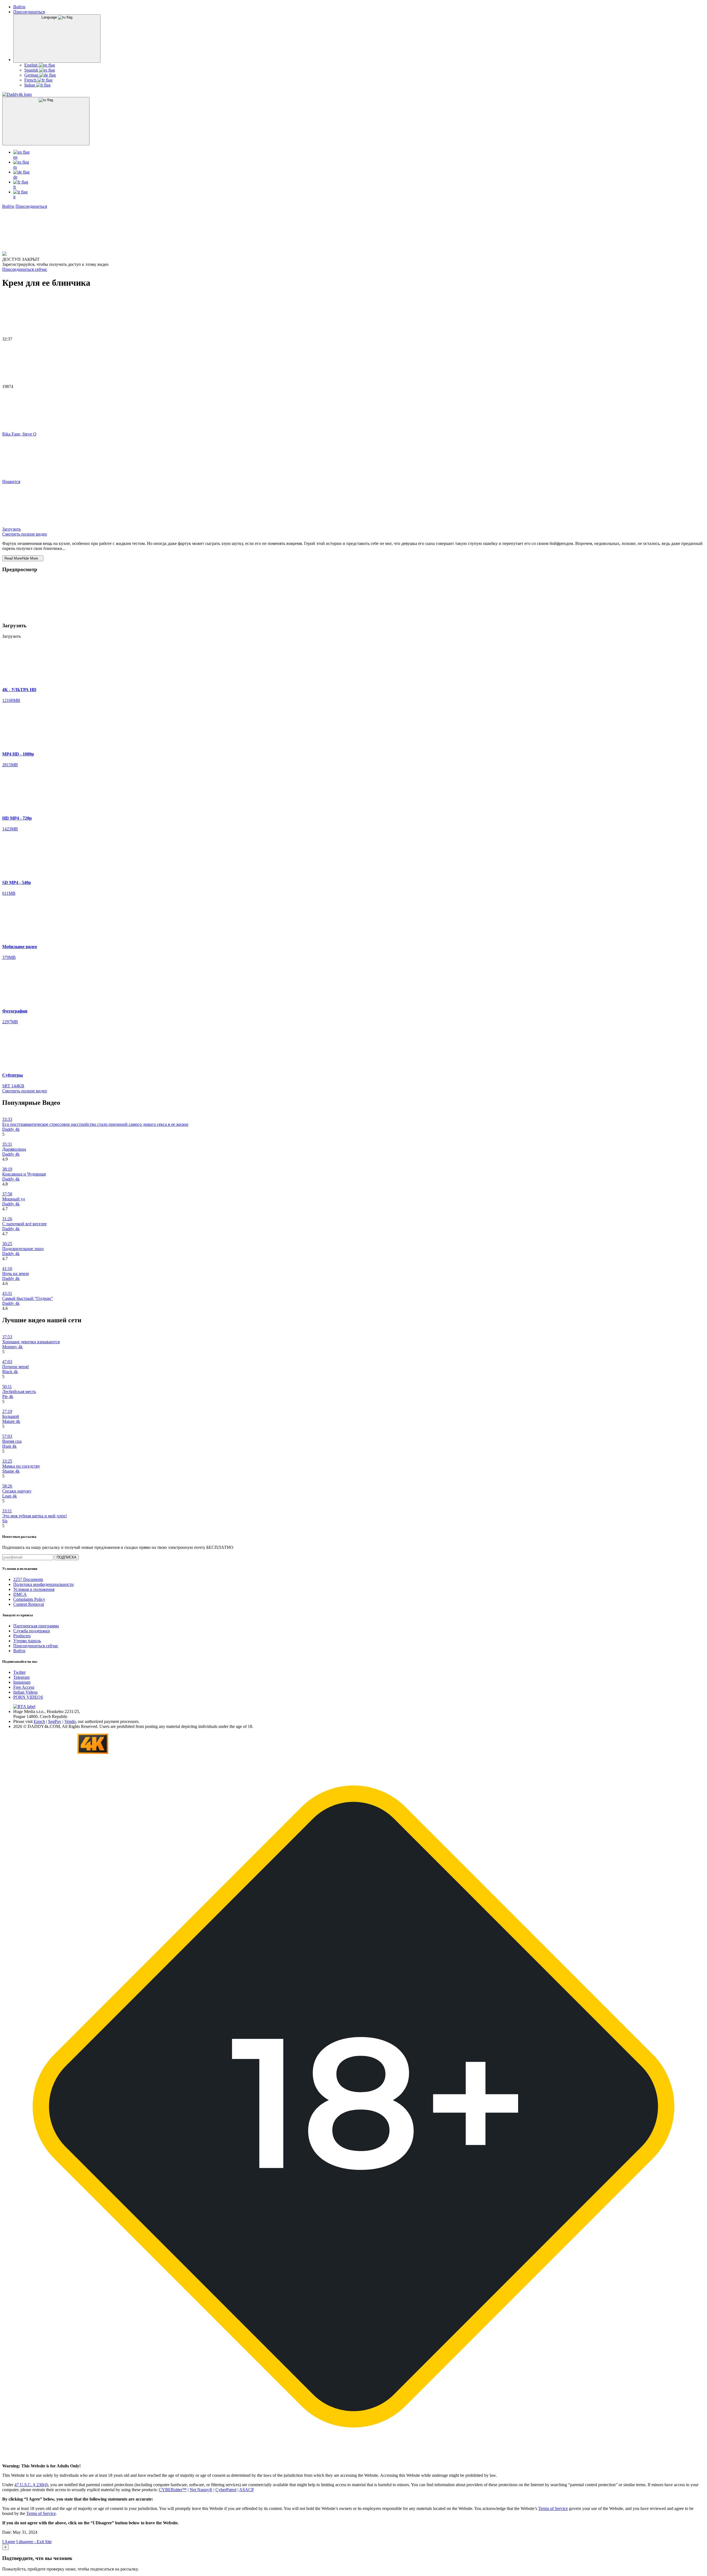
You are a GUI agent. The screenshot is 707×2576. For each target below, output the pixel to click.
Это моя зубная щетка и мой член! (35, 1516)
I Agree (9, 2542)
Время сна (12, 1441)
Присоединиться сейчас (25, 269)
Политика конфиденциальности (43, 1584)
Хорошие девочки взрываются (31, 1342)
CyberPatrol (226, 2490)
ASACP (246, 2490)
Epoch (39, 1721)
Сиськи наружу (17, 1491)
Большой (11, 1416)
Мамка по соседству (21, 1466)
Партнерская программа (36, 1626)
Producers (22, 1636)
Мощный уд (14, 1199)
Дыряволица (14, 1149)
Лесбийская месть (19, 1391)
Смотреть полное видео (25, 534)
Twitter (19, 1672)
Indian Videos (25, 1692)
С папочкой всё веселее (24, 1224)
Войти (19, 7)
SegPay (55, 1721)
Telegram (21, 1677)
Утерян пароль (27, 1641)
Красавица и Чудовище (24, 1174)
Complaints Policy (29, 1599)
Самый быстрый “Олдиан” (28, 1298)
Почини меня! (16, 1367)
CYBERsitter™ (173, 2490)
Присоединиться (29, 12)
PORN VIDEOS (28, 1697)
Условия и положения (34, 1589)
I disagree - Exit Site (34, 2542)
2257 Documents (28, 1579)
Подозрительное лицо (23, 1249)
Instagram (22, 1682)
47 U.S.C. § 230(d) (31, 2485)
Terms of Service (553, 2508)
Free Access (24, 1687)
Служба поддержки (32, 1631)
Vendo (70, 1721)
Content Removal (29, 1604)
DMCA (20, 1594)
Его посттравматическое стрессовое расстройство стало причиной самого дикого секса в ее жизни (95, 1124)
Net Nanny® (201, 2490)
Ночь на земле (16, 1273)
